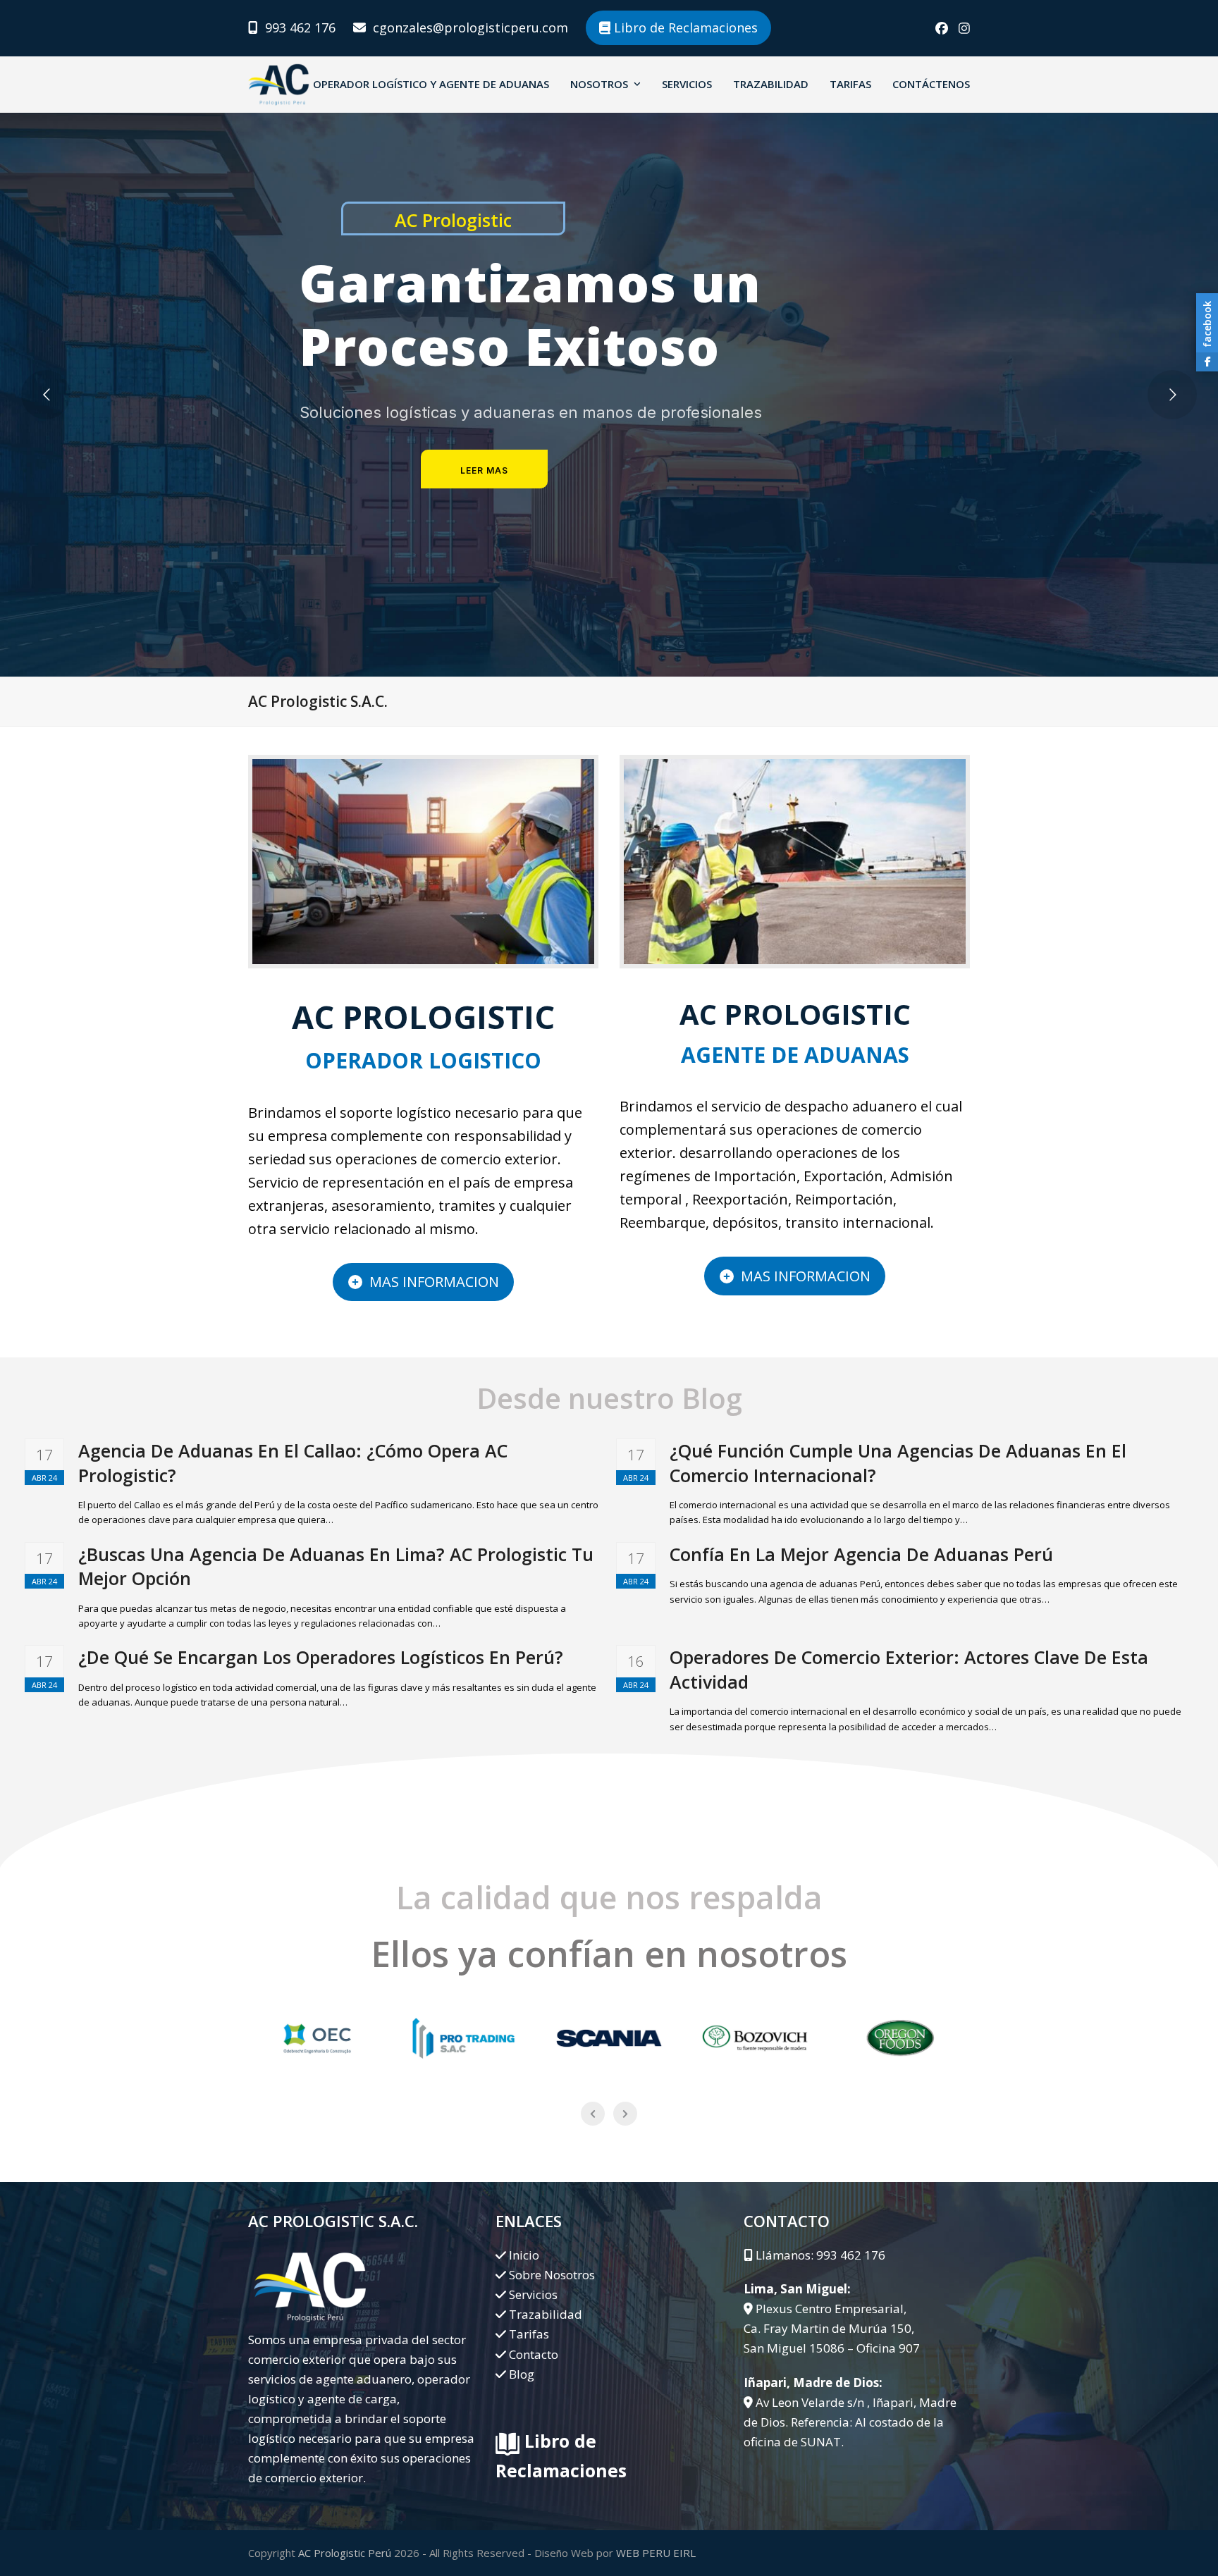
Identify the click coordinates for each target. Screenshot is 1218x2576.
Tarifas (529, 2334)
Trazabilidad (546, 2314)
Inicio (524, 2255)
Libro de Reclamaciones (684, 27)
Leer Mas (484, 470)
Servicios (533, 2294)
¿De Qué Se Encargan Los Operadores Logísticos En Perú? (321, 1657)
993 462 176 (300, 27)
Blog (522, 2374)
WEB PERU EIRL (656, 2553)
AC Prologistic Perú (345, 2553)
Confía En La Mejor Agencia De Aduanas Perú (861, 1554)
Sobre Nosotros (552, 2275)
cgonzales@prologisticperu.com (470, 27)
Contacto (534, 2354)
